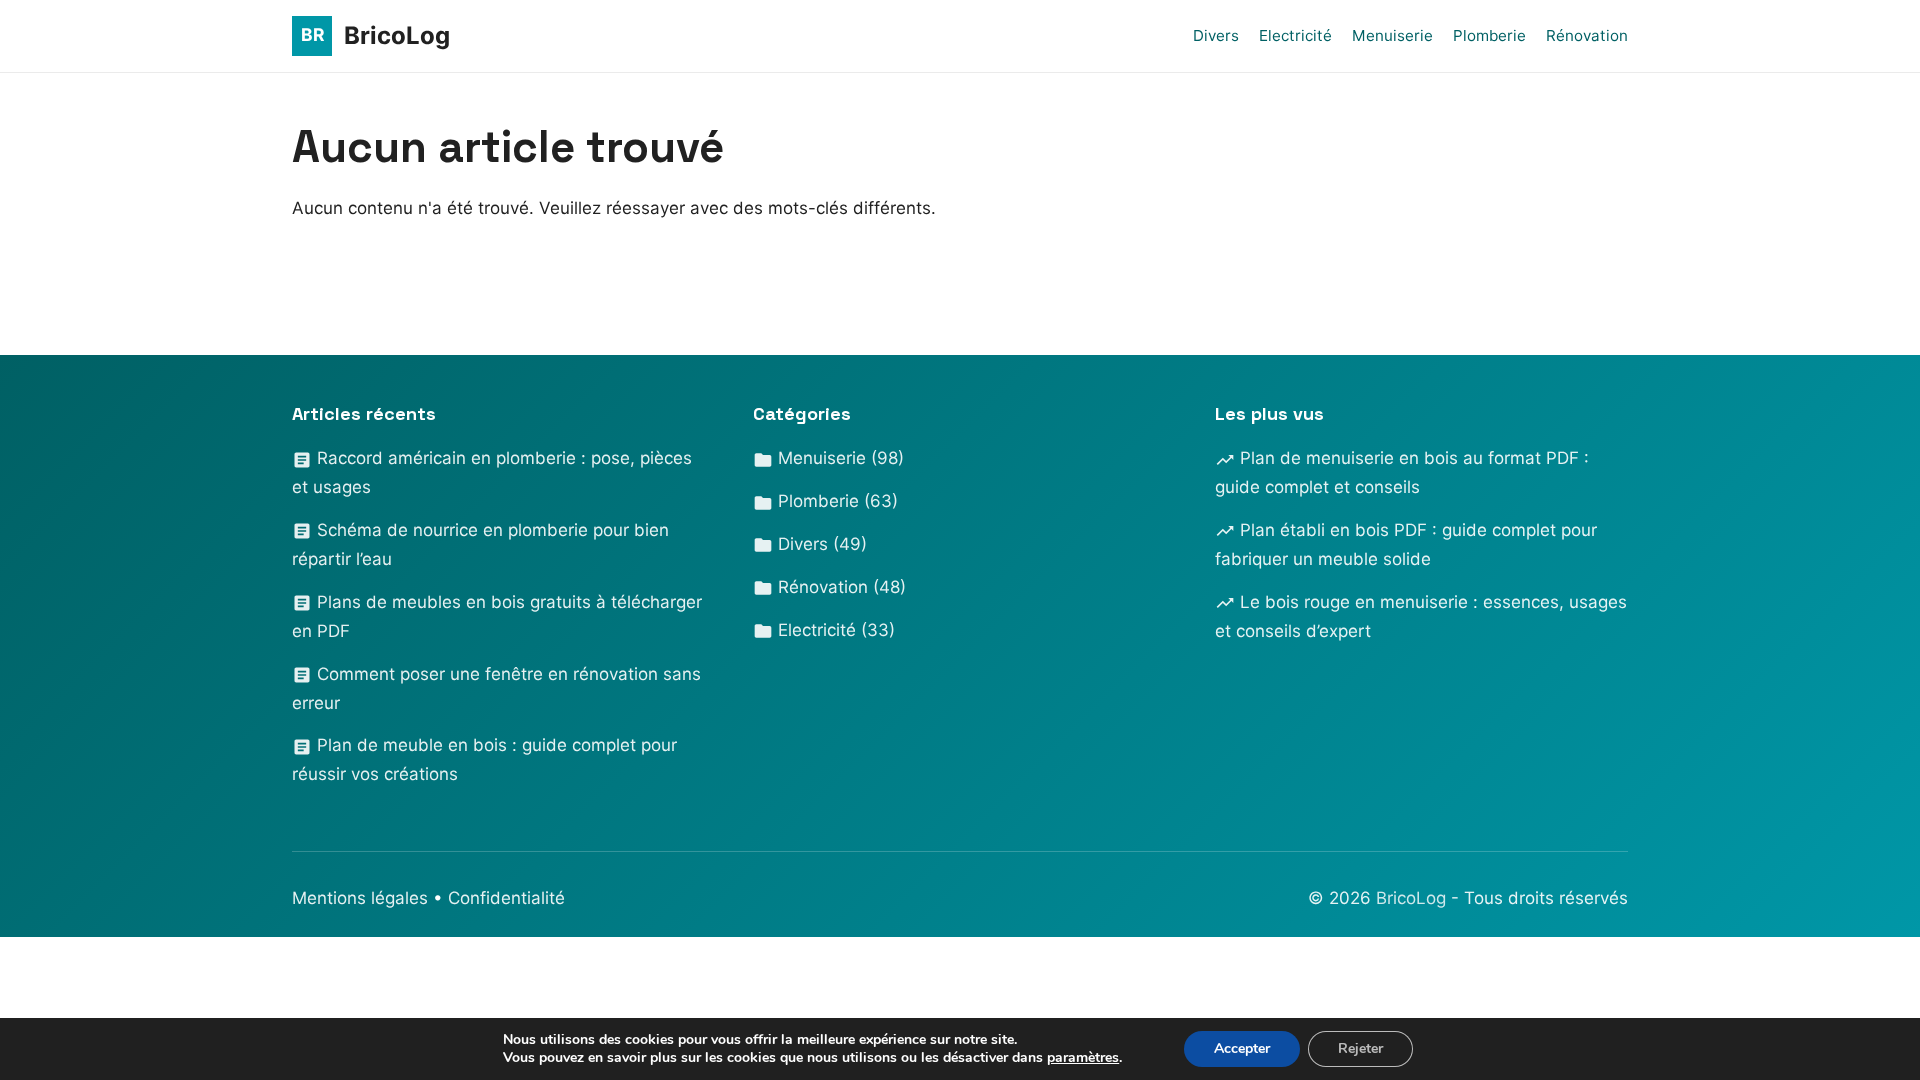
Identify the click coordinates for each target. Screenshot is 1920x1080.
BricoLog (1413, 898)
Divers (1216, 35)
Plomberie (1489, 35)
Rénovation (1587, 35)
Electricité (1295, 35)
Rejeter (1360, 1048)
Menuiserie (1392, 35)
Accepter (1242, 1048)
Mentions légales (360, 898)
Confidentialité (506, 898)
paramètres (1083, 1058)
